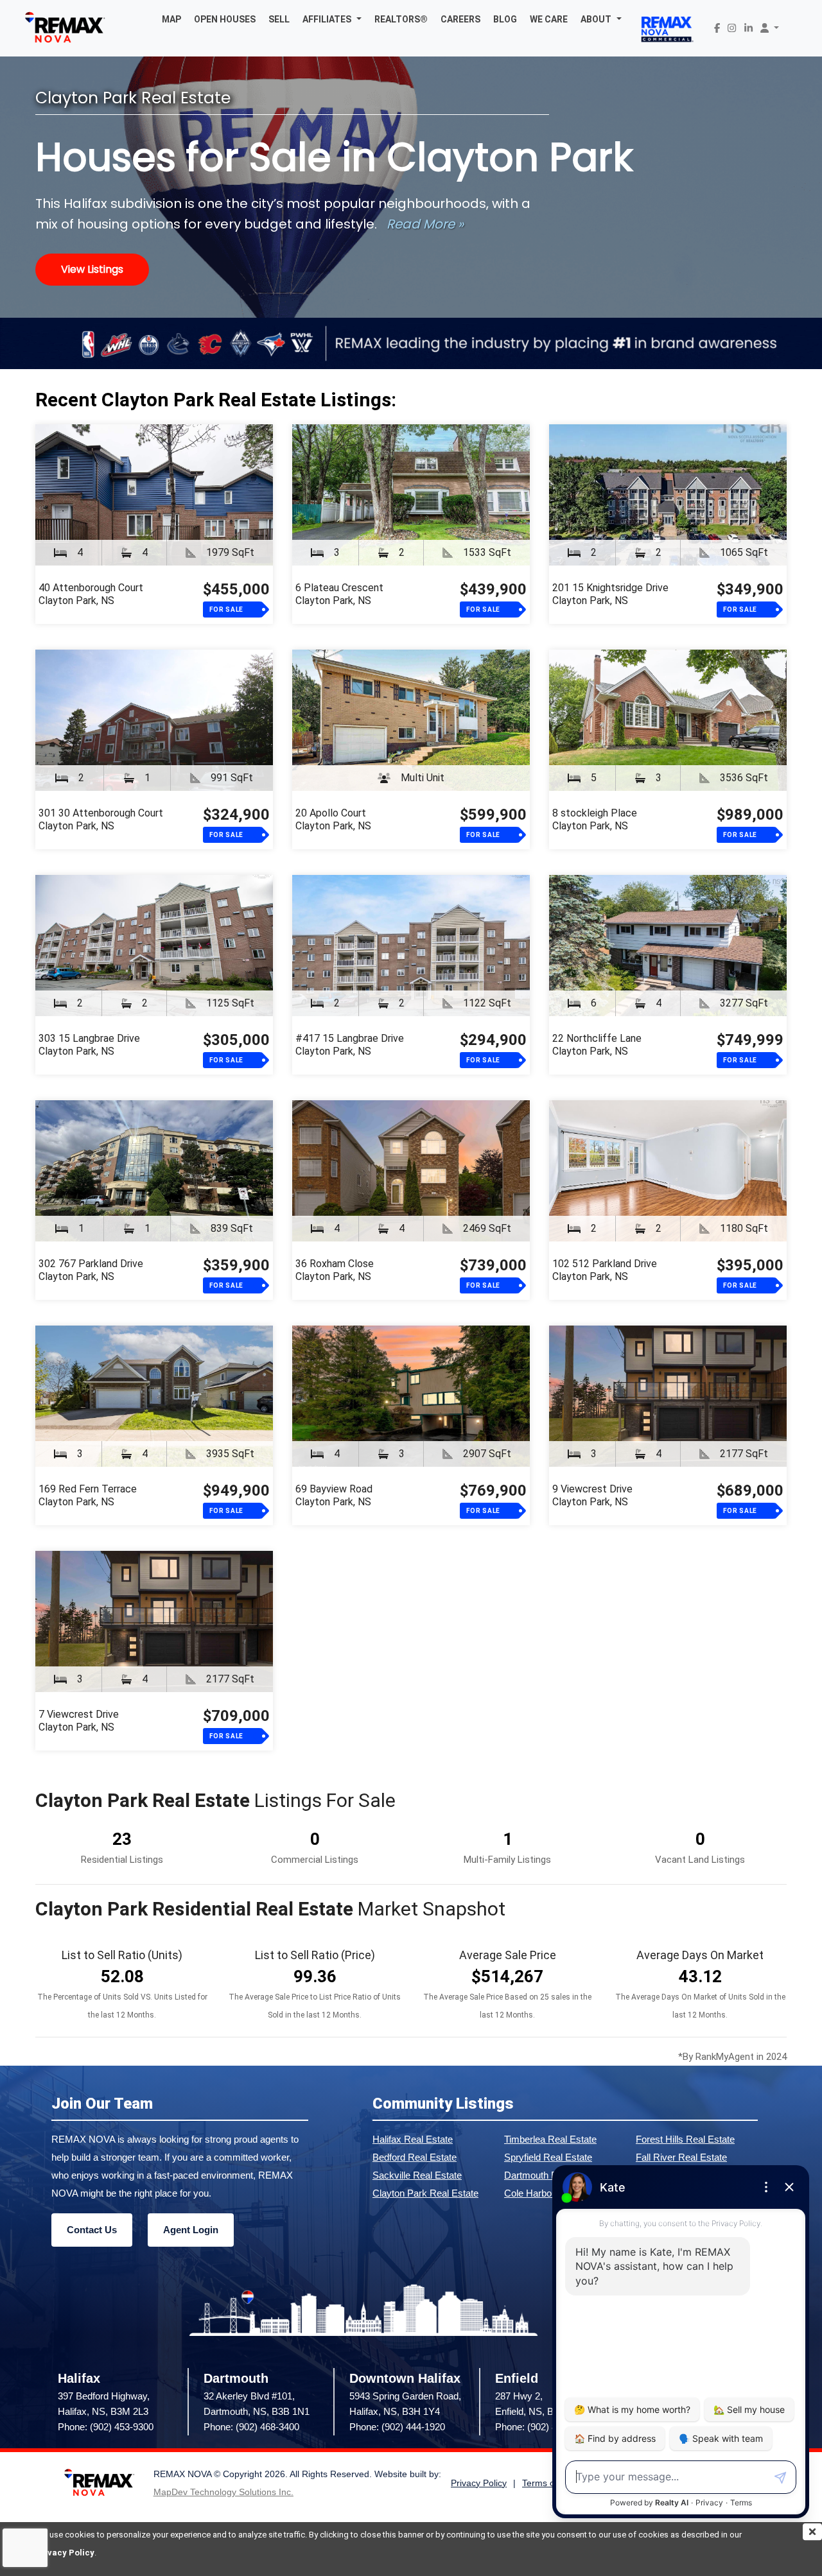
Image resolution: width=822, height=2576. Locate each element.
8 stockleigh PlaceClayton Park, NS (595, 819)
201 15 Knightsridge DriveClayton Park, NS (610, 594)
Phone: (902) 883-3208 (543, 2427)
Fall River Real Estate (681, 2157)
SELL (279, 19)
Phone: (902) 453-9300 (106, 2427)
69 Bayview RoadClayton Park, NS (334, 1495)
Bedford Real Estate (415, 2157)
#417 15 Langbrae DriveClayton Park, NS (350, 1045)
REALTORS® (401, 19)
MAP (171, 19)
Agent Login (191, 2230)
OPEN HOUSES (225, 19)
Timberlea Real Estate (550, 2139)
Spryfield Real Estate (548, 2157)
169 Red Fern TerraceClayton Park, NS (88, 1495)
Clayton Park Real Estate (425, 2193)
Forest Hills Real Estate (685, 2139)
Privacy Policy (65, 2553)
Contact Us (92, 2230)
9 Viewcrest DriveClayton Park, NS (592, 1495)
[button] (332, 19)
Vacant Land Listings (700, 1860)
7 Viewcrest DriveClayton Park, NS (79, 1721)
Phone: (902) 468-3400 (251, 2427)
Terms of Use (549, 2483)
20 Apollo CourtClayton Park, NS (333, 819)
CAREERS (460, 19)
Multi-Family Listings (507, 1860)
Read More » (425, 224)
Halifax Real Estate (413, 2139)
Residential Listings (122, 1860)
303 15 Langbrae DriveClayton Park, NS (89, 1045)
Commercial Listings (315, 1860)
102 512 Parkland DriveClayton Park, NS (605, 1270)
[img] (812, 2532)
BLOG (505, 19)
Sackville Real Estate (417, 2175)
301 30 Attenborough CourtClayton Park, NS (101, 819)
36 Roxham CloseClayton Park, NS (335, 1270)
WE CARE (549, 19)
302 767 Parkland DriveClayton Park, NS (91, 1270)
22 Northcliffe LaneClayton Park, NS (597, 1045)
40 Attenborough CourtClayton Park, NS (91, 594)
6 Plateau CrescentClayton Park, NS (339, 594)
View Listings (92, 269)
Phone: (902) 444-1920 (397, 2427)
